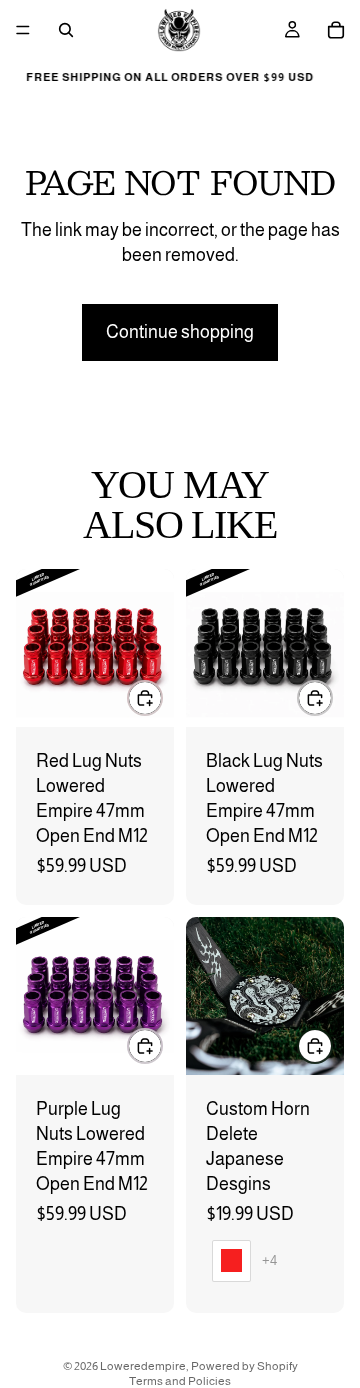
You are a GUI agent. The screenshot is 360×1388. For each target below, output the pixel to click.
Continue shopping (180, 332)
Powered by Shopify (244, 1366)
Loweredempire (143, 1366)
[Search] (66, 30)
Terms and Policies (180, 1381)
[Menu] (23, 30)
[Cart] (336, 30)
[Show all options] (269, 1260)
